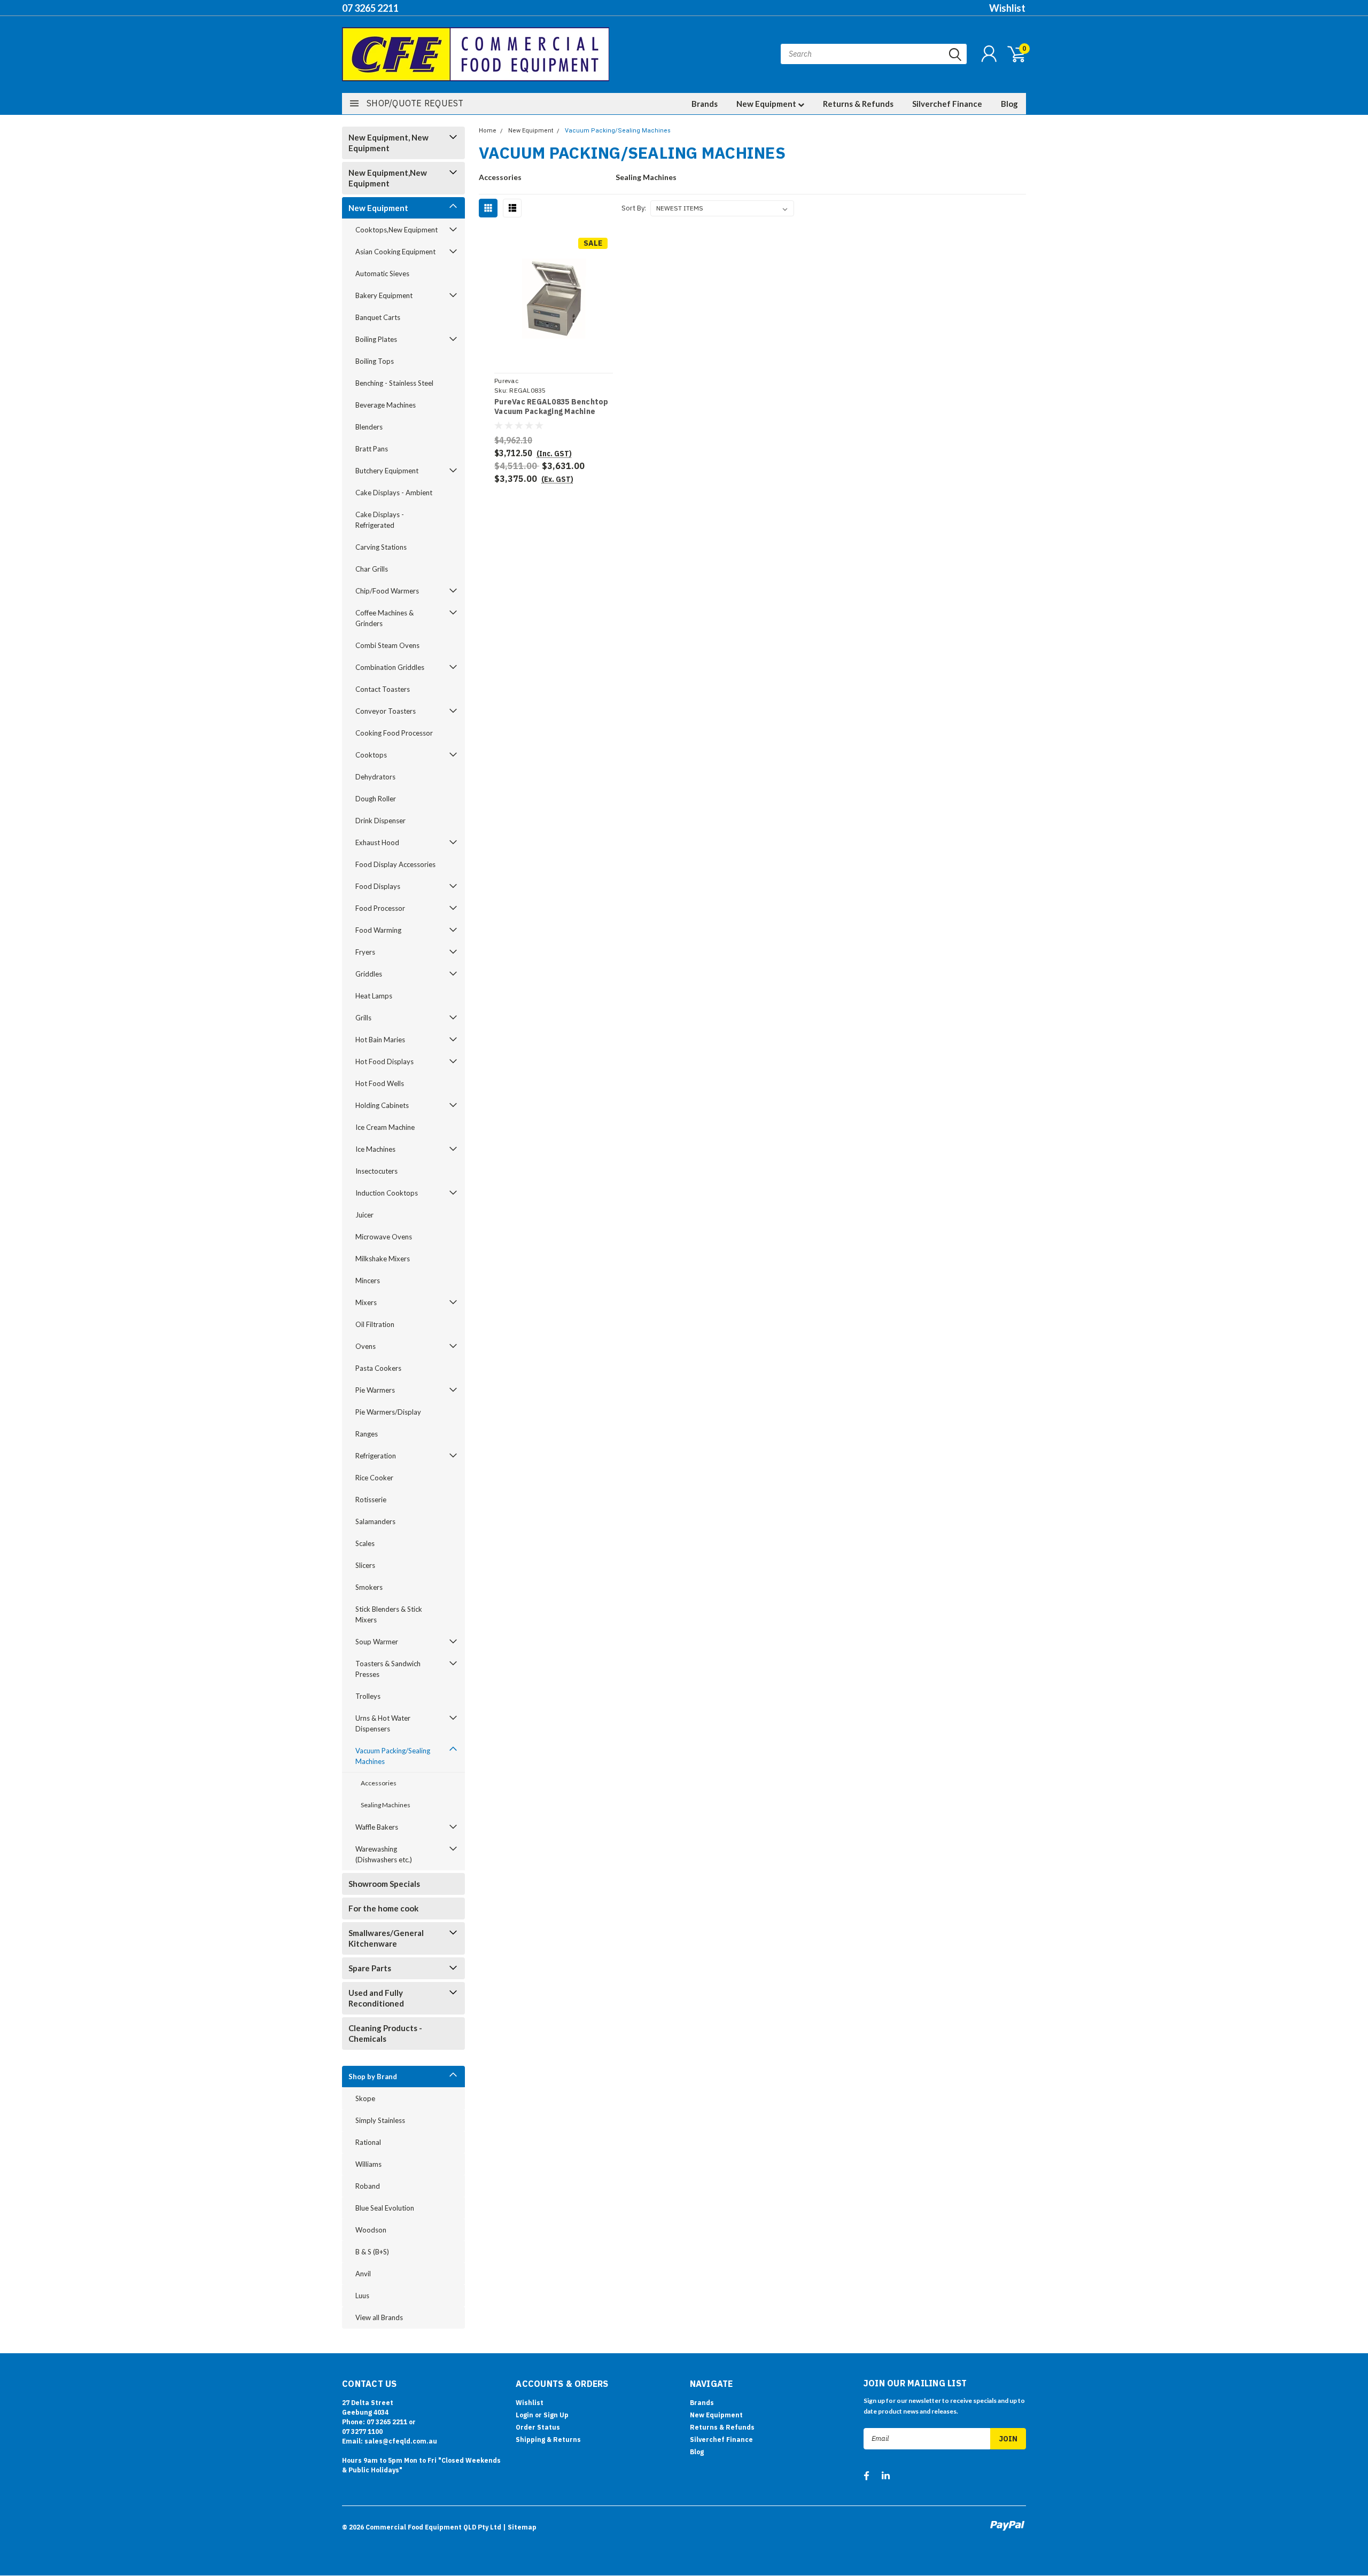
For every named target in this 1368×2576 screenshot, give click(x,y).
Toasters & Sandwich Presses (388, 1669)
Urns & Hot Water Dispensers (383, 1723)
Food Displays (378, 886)
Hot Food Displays (384, 1061)
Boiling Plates (376, 339)
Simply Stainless (380, 2120)
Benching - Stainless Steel (394, 383)
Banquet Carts (378, 317)
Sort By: (634, 208)
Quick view (554, 299)
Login (524, 2415)
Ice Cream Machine (385, 1127)
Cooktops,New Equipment (397, 230)
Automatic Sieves (382, 274)
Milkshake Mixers (383, 1259)
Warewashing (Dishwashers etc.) (384, 1854)
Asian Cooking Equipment (395, 252)
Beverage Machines (386, 405)
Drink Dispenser (380, 821)
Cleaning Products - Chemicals (385, 2033)
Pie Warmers (375, 1390)
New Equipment (767, 104)
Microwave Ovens (384, 1237)
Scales (365, 1543)
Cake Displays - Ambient (394, 493)
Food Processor (380, 908)
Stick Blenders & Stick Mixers (389, 1614)
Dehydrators (375, 777)
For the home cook (383, 1908)
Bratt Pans (372, 449)
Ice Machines (375, 1149)
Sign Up (556, 2415)
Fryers (365, 952)
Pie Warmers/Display (388, 1412)
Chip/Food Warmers (387, 591)
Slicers (365, 1565)
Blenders (369, 427)
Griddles (369, 974)
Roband (368, 2186)
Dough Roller (376, 799)
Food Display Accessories (395, 864)
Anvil (363, 2274)
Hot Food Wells (380, 1083)
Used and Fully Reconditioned (376, 1998)
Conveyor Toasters (386, 711)
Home (488, 131)
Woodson (371, 2230)
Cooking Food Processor (394, 733)
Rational (368, 2142)
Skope (365, 2098)
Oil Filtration (375, 1324)
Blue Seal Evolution (385, 2208)
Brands (705, 104)
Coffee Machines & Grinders (384, 618)
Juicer (364, 1215)
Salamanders (375, 1521)
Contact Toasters (383, 689)
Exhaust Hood (377, 842)
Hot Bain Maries (380, 1040)
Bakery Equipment (384, 295)
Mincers (368, 1281)
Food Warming (378, 930)
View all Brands (379, 2317)
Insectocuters (376, 1171)
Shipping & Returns (548, 2440)
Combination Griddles (390, 667)
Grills (363, 1018)
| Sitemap (520, 2527)
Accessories (379, 1783)
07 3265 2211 (370, 8)
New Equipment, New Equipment (388, 143)
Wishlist (1007, 8)
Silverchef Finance (947, 104)
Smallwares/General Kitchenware (386, 1938)
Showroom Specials (384, 1884)
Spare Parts (370, 1968)
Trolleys (368, 1696)
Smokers (369, 1587)
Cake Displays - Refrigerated (380, 520)
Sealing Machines (386, 1805)
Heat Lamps (374, 996)
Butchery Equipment (387, 471)
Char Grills (372, 569)
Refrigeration (376, 1456)
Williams (368, 2164)
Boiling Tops (375, 361)
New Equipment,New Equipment (388, 178)
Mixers (366, 1302)
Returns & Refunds (858, 104)
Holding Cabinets (382, 1105)
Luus (362, 2296)
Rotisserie (371, 1500)
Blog (1009, 104)
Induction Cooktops (387, 1193)
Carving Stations (381, 547)
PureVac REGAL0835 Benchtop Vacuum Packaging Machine (551, 407)
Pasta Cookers (378, 1368)
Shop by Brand (373, 2077)
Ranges (367, 1434)
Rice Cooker (374, 1478)
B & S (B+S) (372, 2252)
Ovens (366, 1346)
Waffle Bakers (377, 1827)
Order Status (538, 2427)
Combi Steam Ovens (387, 645)
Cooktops (371, 755)
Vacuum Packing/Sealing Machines (393, 1756)
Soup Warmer (377, 1642)
